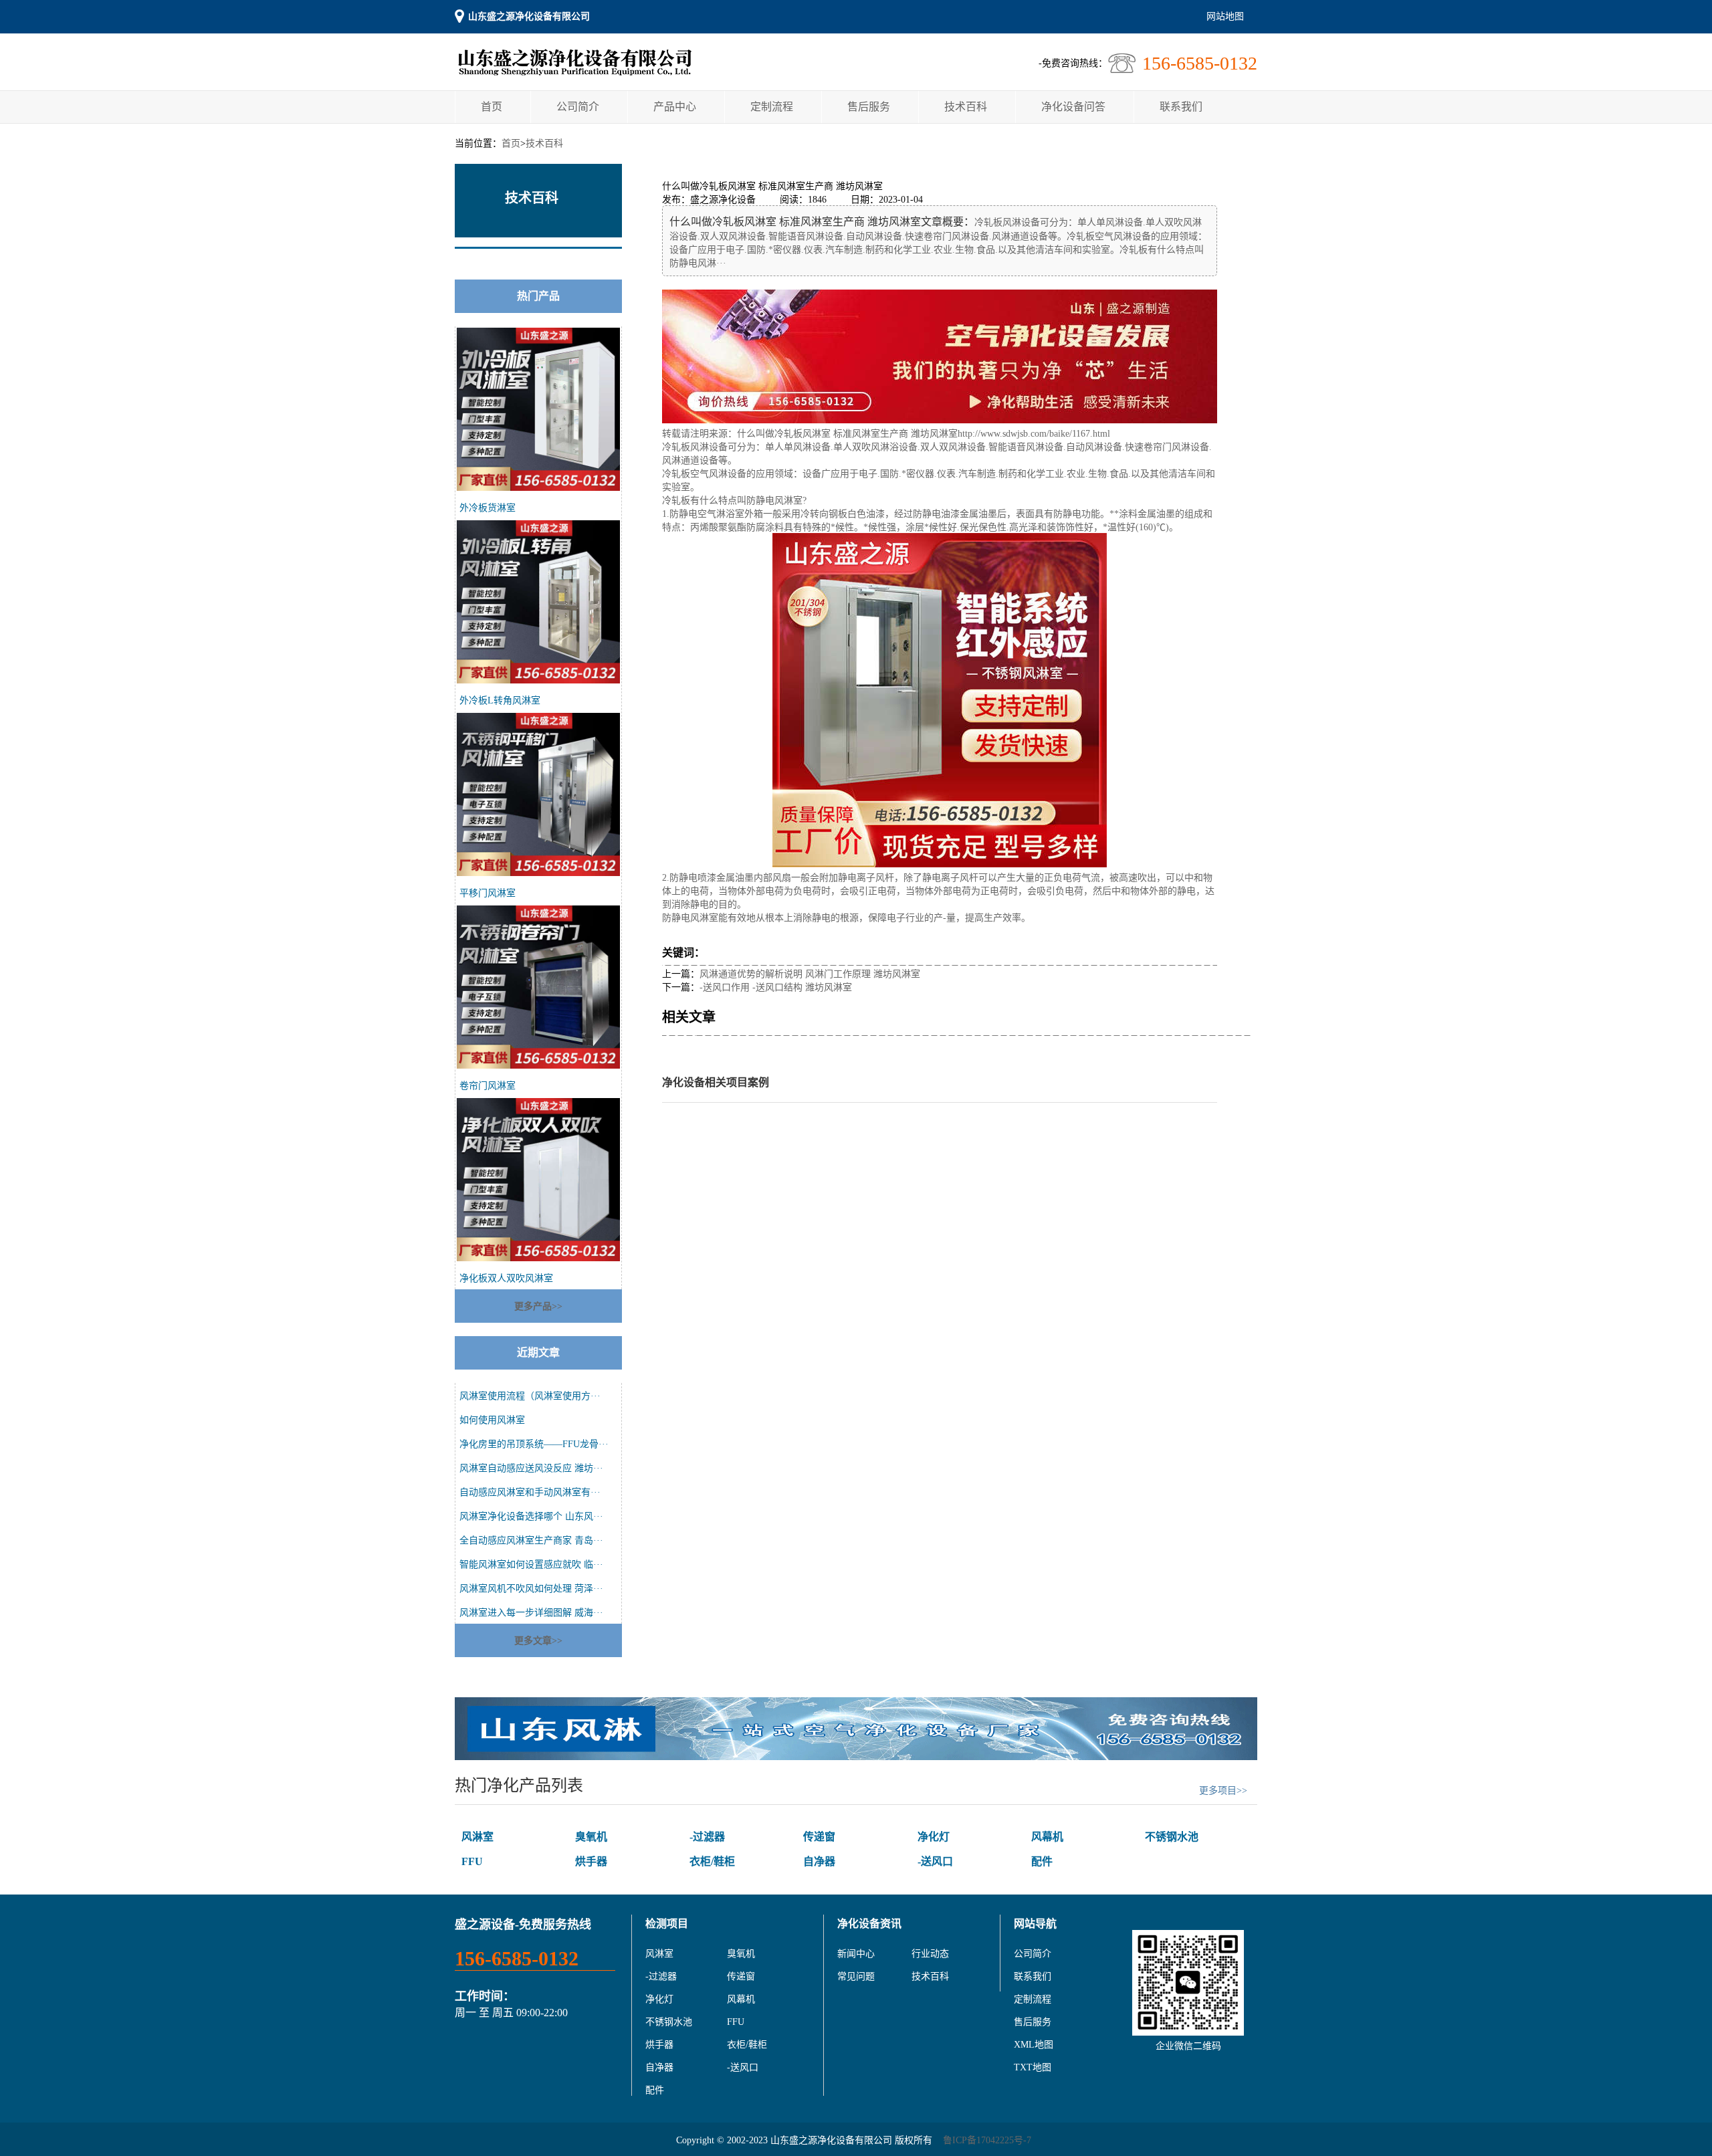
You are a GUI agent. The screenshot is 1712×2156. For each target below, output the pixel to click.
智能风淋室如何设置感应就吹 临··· (531, 1565)
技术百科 (966, 107)
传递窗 (819, 1837)
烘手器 (591, 1861)
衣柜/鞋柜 (712, 1861)
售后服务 (869, 107)
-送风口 (935, 1861)
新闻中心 (856, 1954)
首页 (492, 107)
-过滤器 (707, 1837)
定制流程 (772, 107)
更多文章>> (538, 1641)
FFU (472, 1861)
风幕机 (1047, 1837)
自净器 (819, 1861)
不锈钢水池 (1172, 1837)
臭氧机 (591, 1837)
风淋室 (477, 1837)
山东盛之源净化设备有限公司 (529, 16)
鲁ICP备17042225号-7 (987, 2140)
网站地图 (1225, 16)
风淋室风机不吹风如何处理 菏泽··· (531, 1589)
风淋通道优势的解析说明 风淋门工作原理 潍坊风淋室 (810, 974)
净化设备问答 (1073, 107)
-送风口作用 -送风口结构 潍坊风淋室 (776, 987)
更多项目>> (1223, 1791)
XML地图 (1034, 2045)
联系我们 (1181, 107)
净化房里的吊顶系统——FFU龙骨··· (534, 1444)
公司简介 (578, 107)
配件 (1042, 1861)
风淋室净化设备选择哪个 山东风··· (531, 1516)
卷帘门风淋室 (488, 1086)
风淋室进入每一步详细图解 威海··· (531, 1613)
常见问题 (856, 1976)
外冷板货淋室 (488, 508)
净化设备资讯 (869, 1924)
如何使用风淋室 (492, 1420)
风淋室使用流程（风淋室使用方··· (530, 1396)
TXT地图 (1033, 2067)
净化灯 (934, 1837)
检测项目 (667, 1924)
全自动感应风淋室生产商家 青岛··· (531, 1540)
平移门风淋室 (488, 893)
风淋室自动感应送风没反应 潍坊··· (531, 1468)
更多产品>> (538, 1306)
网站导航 (1035, 1924)
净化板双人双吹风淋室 (506, 1278)
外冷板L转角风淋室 (500, 700)
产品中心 (675, 107)
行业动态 (930, 1954)
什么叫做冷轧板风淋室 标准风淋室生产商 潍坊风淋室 (847, 434)
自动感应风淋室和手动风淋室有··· (530, 1492)
